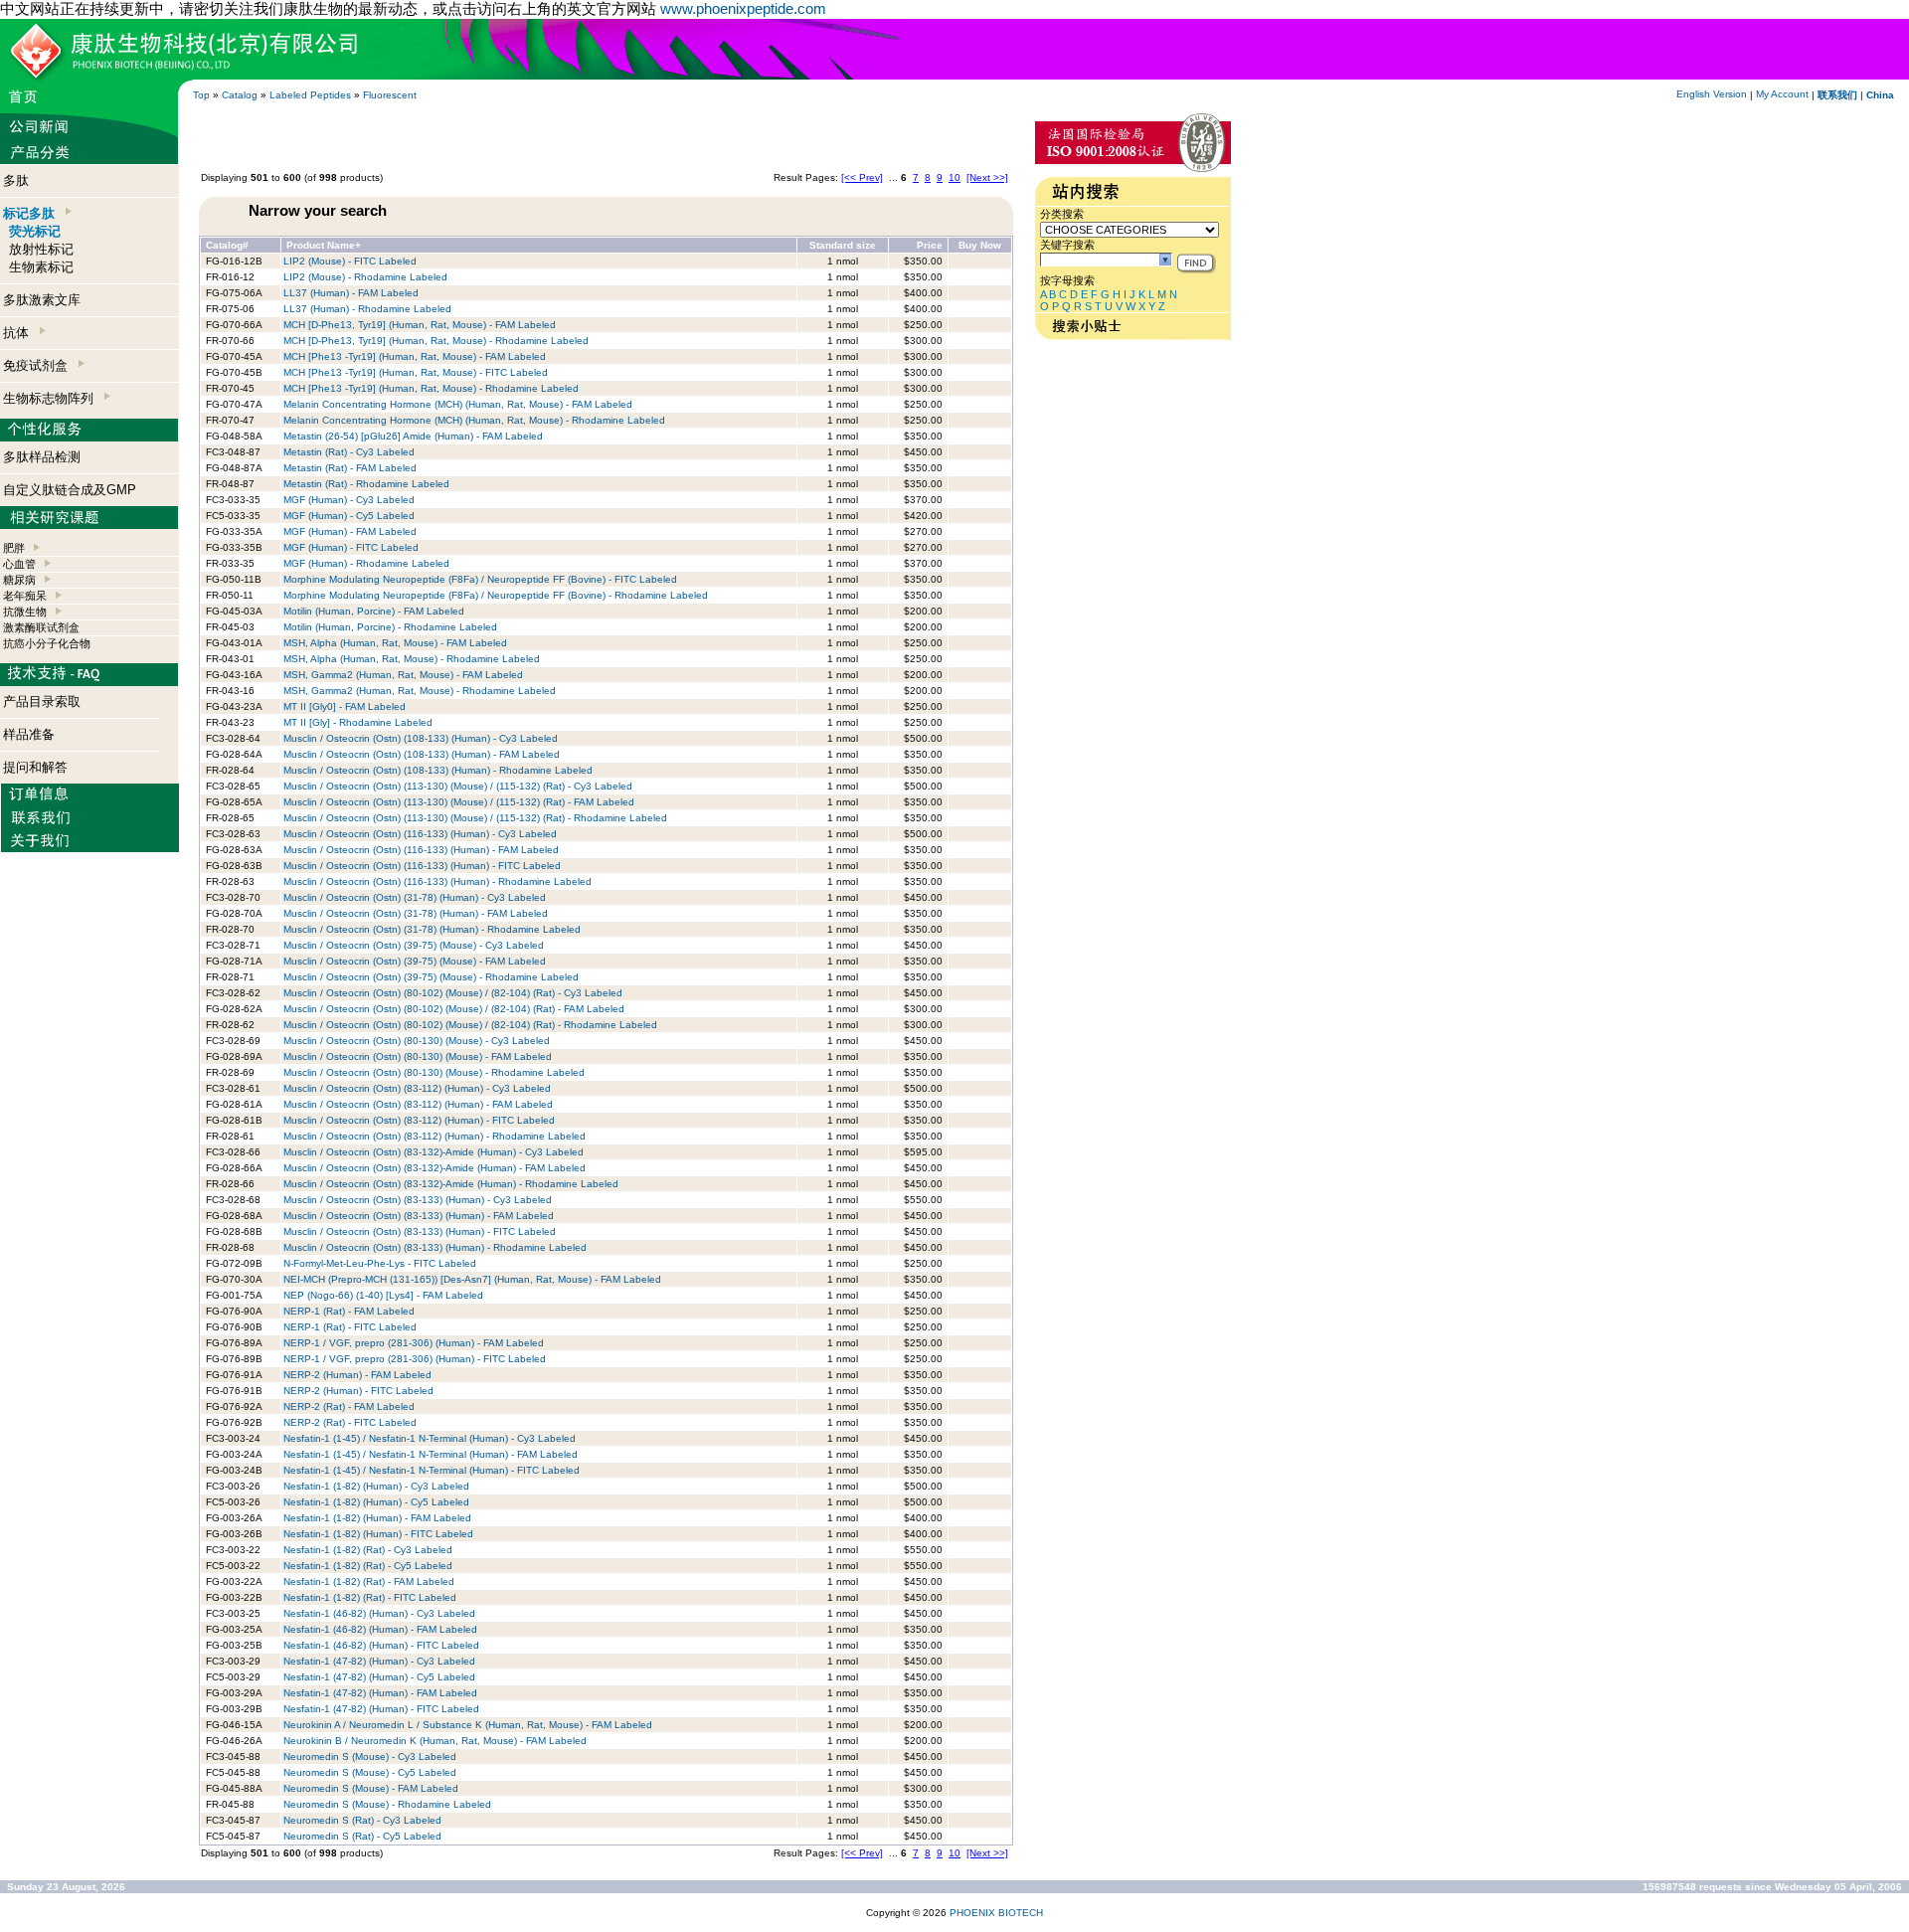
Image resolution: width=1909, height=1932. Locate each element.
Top (201, 95)
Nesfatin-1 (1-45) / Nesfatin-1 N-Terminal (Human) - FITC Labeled (432, 1470)
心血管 (19, 564)
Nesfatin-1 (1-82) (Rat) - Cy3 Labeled (368, 1550)
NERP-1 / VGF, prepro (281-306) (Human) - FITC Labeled (415, 1359)
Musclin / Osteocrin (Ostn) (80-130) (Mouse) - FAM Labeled (418, 1056)
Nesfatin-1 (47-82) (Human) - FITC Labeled (381, 1709)
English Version (1712, 94)
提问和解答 (35, 767)
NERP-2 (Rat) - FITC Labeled (350, 1422)
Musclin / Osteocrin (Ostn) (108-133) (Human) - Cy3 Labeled (421, 738)
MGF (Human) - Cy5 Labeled (349, 516)
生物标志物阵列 (52, 398)
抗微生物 (25, 612)
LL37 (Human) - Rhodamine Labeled (367, 309)
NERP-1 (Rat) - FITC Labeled (350, 1327)
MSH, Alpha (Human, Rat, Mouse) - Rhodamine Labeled (412, 659)
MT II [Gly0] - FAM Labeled (345, 706)
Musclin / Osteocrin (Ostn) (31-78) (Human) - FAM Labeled (416, 913)
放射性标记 (41, 249)
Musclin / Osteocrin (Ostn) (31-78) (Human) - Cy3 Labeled (415, 897)
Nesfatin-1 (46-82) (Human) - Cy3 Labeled (379, 1613)
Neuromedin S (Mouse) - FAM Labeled (371, 1788)
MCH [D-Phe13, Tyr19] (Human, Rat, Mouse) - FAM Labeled (420, 325)
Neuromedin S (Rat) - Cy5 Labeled (362, 1836)
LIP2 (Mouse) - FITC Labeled (350, 261)
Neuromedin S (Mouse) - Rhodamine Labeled (387, 1804)
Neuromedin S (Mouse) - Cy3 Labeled (370, 1756)
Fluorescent (390, 95)
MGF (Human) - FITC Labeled (351, 547)
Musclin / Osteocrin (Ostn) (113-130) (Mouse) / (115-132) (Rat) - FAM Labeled (459, 802)
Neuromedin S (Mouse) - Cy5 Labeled (370, 1772)
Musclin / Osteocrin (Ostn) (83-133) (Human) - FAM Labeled (419, 1216)
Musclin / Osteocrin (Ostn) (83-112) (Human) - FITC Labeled (419, 1120)
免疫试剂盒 (39, 365)
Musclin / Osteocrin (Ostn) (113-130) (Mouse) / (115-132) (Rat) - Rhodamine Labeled (475, 818)
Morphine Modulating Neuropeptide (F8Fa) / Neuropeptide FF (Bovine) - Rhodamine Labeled (496, 595)
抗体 (20, 333)
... (893, 177)
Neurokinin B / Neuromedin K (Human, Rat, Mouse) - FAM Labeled (435, 1741)
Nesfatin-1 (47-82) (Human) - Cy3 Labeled (379, 1661)
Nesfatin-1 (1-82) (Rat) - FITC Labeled (370, 1597)
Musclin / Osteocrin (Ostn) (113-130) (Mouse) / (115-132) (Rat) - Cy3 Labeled (458, 786)
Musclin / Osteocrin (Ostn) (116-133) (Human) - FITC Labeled (422, 866)
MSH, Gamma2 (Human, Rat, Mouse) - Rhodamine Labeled (420, 691)
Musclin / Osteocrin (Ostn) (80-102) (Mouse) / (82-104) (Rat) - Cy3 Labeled (453, 993)
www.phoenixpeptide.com (743, 8)
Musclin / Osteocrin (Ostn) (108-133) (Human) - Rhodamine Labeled (438, 770)
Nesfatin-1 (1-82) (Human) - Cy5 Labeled (376, 1502)
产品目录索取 (42, 702)
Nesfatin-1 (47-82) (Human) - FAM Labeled (380, 1693)
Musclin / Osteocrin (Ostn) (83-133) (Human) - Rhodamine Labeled (435, 1247)
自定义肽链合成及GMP (70, 490)
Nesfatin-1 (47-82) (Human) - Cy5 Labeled (379, 1677)
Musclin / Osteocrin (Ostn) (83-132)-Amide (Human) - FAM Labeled (434, 1168)
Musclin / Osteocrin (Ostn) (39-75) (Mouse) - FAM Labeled (415, 961)
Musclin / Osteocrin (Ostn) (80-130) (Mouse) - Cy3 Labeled (417, 1041)
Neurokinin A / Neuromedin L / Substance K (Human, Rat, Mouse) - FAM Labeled (468, 1725)
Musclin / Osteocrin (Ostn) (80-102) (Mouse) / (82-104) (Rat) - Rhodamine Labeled (470, 1025)
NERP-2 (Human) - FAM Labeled (357, 1375)
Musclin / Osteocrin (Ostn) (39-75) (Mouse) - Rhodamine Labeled (431, 977)
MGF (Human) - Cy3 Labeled (349, 500)
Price (930, 245)
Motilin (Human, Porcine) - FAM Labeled (374, 611)
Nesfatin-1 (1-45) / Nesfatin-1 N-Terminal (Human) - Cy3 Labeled (430, 1438)
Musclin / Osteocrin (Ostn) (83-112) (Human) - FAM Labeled (418, 1104)
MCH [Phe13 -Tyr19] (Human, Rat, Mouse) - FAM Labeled (415, 356)
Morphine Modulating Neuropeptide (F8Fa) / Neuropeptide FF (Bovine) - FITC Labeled (480, 579)
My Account (1782, 94)
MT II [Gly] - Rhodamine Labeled (358, 722)
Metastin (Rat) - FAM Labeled (350, 468)
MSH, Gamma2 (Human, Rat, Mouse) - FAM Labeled (403, 675)
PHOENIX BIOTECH (996, 1913)
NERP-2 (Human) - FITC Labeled (358, 1391)
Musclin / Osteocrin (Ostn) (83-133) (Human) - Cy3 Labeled (418, 1200)
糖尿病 (19, 580)
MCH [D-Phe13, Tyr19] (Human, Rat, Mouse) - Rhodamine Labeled (436, 341)
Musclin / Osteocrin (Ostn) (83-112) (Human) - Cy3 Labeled (417, 1088)
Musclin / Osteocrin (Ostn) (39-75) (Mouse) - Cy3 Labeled (414, 945)
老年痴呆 (25, 596)
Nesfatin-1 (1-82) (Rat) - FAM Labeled (369, 1581)
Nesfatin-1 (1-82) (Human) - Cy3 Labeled (376, 1486)
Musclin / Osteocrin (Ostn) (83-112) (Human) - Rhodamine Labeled (434, 1136)
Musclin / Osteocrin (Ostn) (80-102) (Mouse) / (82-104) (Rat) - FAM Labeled (454, 1009)
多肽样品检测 (42, 457)
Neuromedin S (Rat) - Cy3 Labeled (362, 1820)
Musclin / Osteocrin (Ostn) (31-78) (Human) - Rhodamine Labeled (432, 929)
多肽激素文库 (42, 300)
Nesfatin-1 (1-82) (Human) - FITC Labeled (378, 1534)
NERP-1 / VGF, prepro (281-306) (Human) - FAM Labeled (414, 1343)
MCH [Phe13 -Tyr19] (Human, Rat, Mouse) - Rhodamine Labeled (431, 388)
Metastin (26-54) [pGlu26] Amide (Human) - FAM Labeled (413, 436)
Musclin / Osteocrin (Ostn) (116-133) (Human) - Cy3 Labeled (420, 834)
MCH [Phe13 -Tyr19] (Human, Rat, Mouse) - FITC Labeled (416, 372)
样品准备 (29, 734)
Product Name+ (324, 245)
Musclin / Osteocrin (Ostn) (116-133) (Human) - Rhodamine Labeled (437, 881)
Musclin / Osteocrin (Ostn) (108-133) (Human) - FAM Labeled (422, 754)
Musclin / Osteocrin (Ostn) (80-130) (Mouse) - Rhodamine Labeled (434, 1072)
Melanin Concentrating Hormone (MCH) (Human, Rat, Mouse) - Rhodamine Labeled (474, 420)
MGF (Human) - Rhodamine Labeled (366, 563)
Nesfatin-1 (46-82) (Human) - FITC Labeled (381, 1645)
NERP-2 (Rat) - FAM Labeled (349, 1406)
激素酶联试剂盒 (41, 627)
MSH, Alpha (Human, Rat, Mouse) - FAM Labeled (395, 643)
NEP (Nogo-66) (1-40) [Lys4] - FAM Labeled (383, 1295)
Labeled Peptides (310, 95)
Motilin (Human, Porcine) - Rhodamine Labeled (390, 627)
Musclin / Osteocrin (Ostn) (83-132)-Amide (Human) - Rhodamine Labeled (451, 1184)
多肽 (16, 180)
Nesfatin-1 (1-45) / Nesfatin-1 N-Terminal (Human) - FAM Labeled (431, 1454)
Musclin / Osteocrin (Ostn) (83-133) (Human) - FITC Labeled (420, 1231)
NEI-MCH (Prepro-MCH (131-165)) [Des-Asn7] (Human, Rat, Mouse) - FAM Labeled (472, 1279)
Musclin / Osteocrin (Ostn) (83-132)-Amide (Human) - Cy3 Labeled (434, 1152)
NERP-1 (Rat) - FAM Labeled (349, 1311)
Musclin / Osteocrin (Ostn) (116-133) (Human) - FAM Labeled (421, 850)
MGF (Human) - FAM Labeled (350, 531)
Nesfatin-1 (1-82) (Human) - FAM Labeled (377, 1518)
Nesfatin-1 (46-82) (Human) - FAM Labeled (380, 1629)
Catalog (240, 95)
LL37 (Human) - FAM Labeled (351, 293)
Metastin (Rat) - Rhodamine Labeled (366, 484)
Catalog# (227, 245)
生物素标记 (41, 267)
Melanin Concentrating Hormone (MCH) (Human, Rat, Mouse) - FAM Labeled (458, 404)
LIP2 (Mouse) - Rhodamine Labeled (365, 277)
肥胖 (14, 548)
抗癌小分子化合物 (47, 643)
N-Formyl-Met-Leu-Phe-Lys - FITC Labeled (380, 1263)
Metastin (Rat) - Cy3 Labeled (349, 452)
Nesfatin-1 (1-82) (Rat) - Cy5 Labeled (368, 1566)
